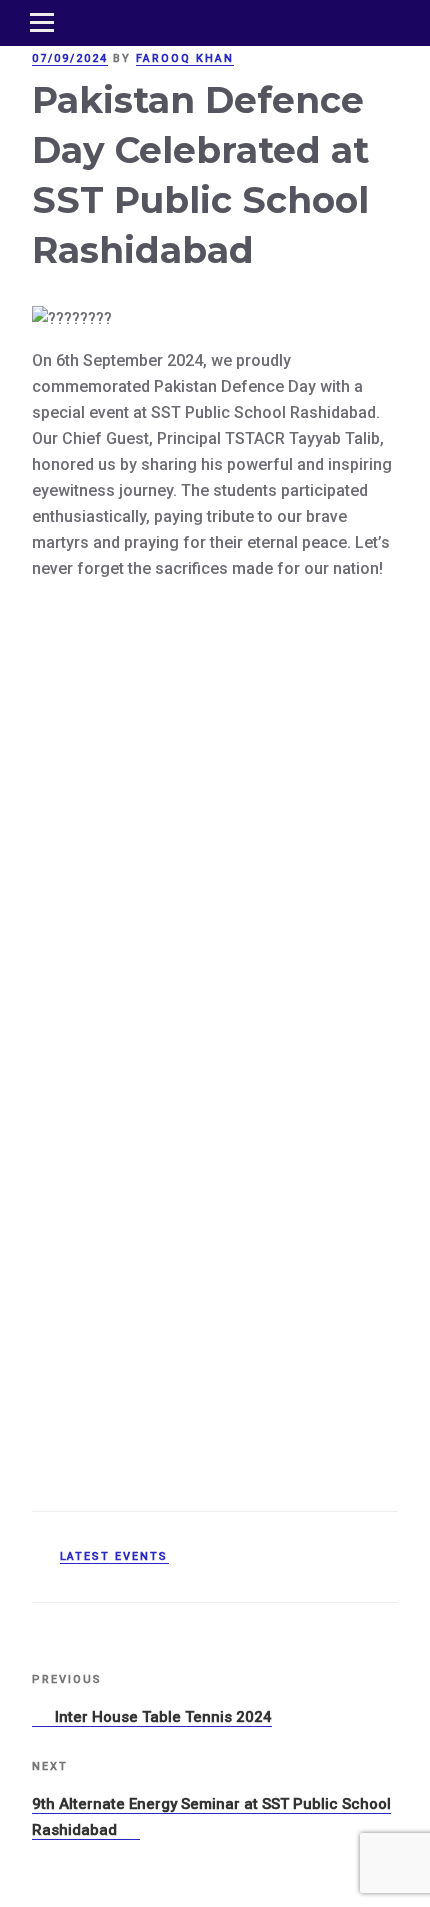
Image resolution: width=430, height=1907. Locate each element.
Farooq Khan (185, 58)
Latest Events (114, 1556)
